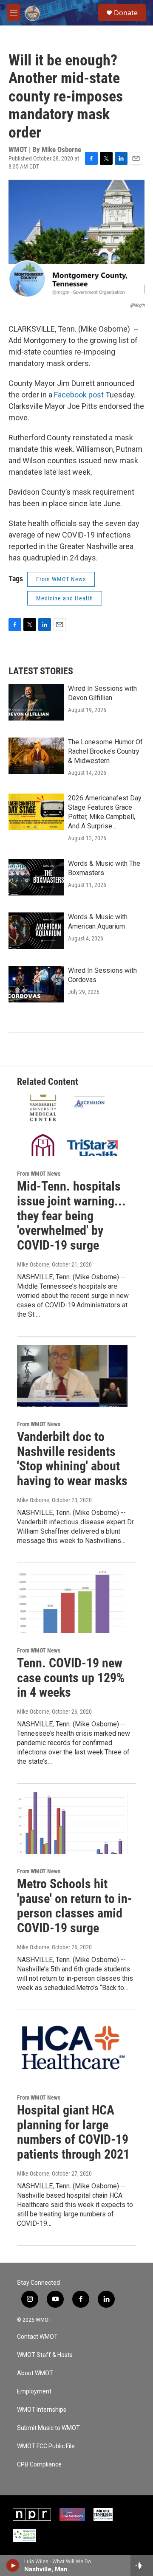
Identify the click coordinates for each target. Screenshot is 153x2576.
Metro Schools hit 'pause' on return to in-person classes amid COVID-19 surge (75, 1906)
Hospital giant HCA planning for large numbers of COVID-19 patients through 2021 (73, 2132)
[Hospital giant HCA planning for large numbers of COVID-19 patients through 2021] (72, 2049)
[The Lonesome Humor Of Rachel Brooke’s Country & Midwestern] (36, 756)
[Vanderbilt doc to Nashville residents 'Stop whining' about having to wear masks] (72, 1376)
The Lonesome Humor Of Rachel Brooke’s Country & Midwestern (105, 751)
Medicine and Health (65, 598)
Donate (126, 13)
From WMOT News (61, 579)
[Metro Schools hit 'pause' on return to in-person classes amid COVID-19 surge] (72, 1823)
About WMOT (35, 2373)
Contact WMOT (37, 2337)
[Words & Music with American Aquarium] (36, 931)
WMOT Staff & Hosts (45, 2355)
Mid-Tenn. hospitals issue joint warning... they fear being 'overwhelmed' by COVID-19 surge (71, 1216)
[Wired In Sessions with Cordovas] (36, 984)
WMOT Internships (42, 2410)
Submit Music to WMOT (48, 2428)
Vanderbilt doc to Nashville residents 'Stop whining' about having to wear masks (72, 1459)
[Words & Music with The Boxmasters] (36, 877)
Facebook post (79, 395)
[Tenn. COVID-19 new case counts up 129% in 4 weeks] (72, 1602)
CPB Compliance (39, 2465)
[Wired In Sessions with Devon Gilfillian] (36, 702)
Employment (34, 2392)
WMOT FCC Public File (46, 2446)
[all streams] (142, 2565)
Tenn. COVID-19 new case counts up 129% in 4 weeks (71, 1678)
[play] (13, 2565)
